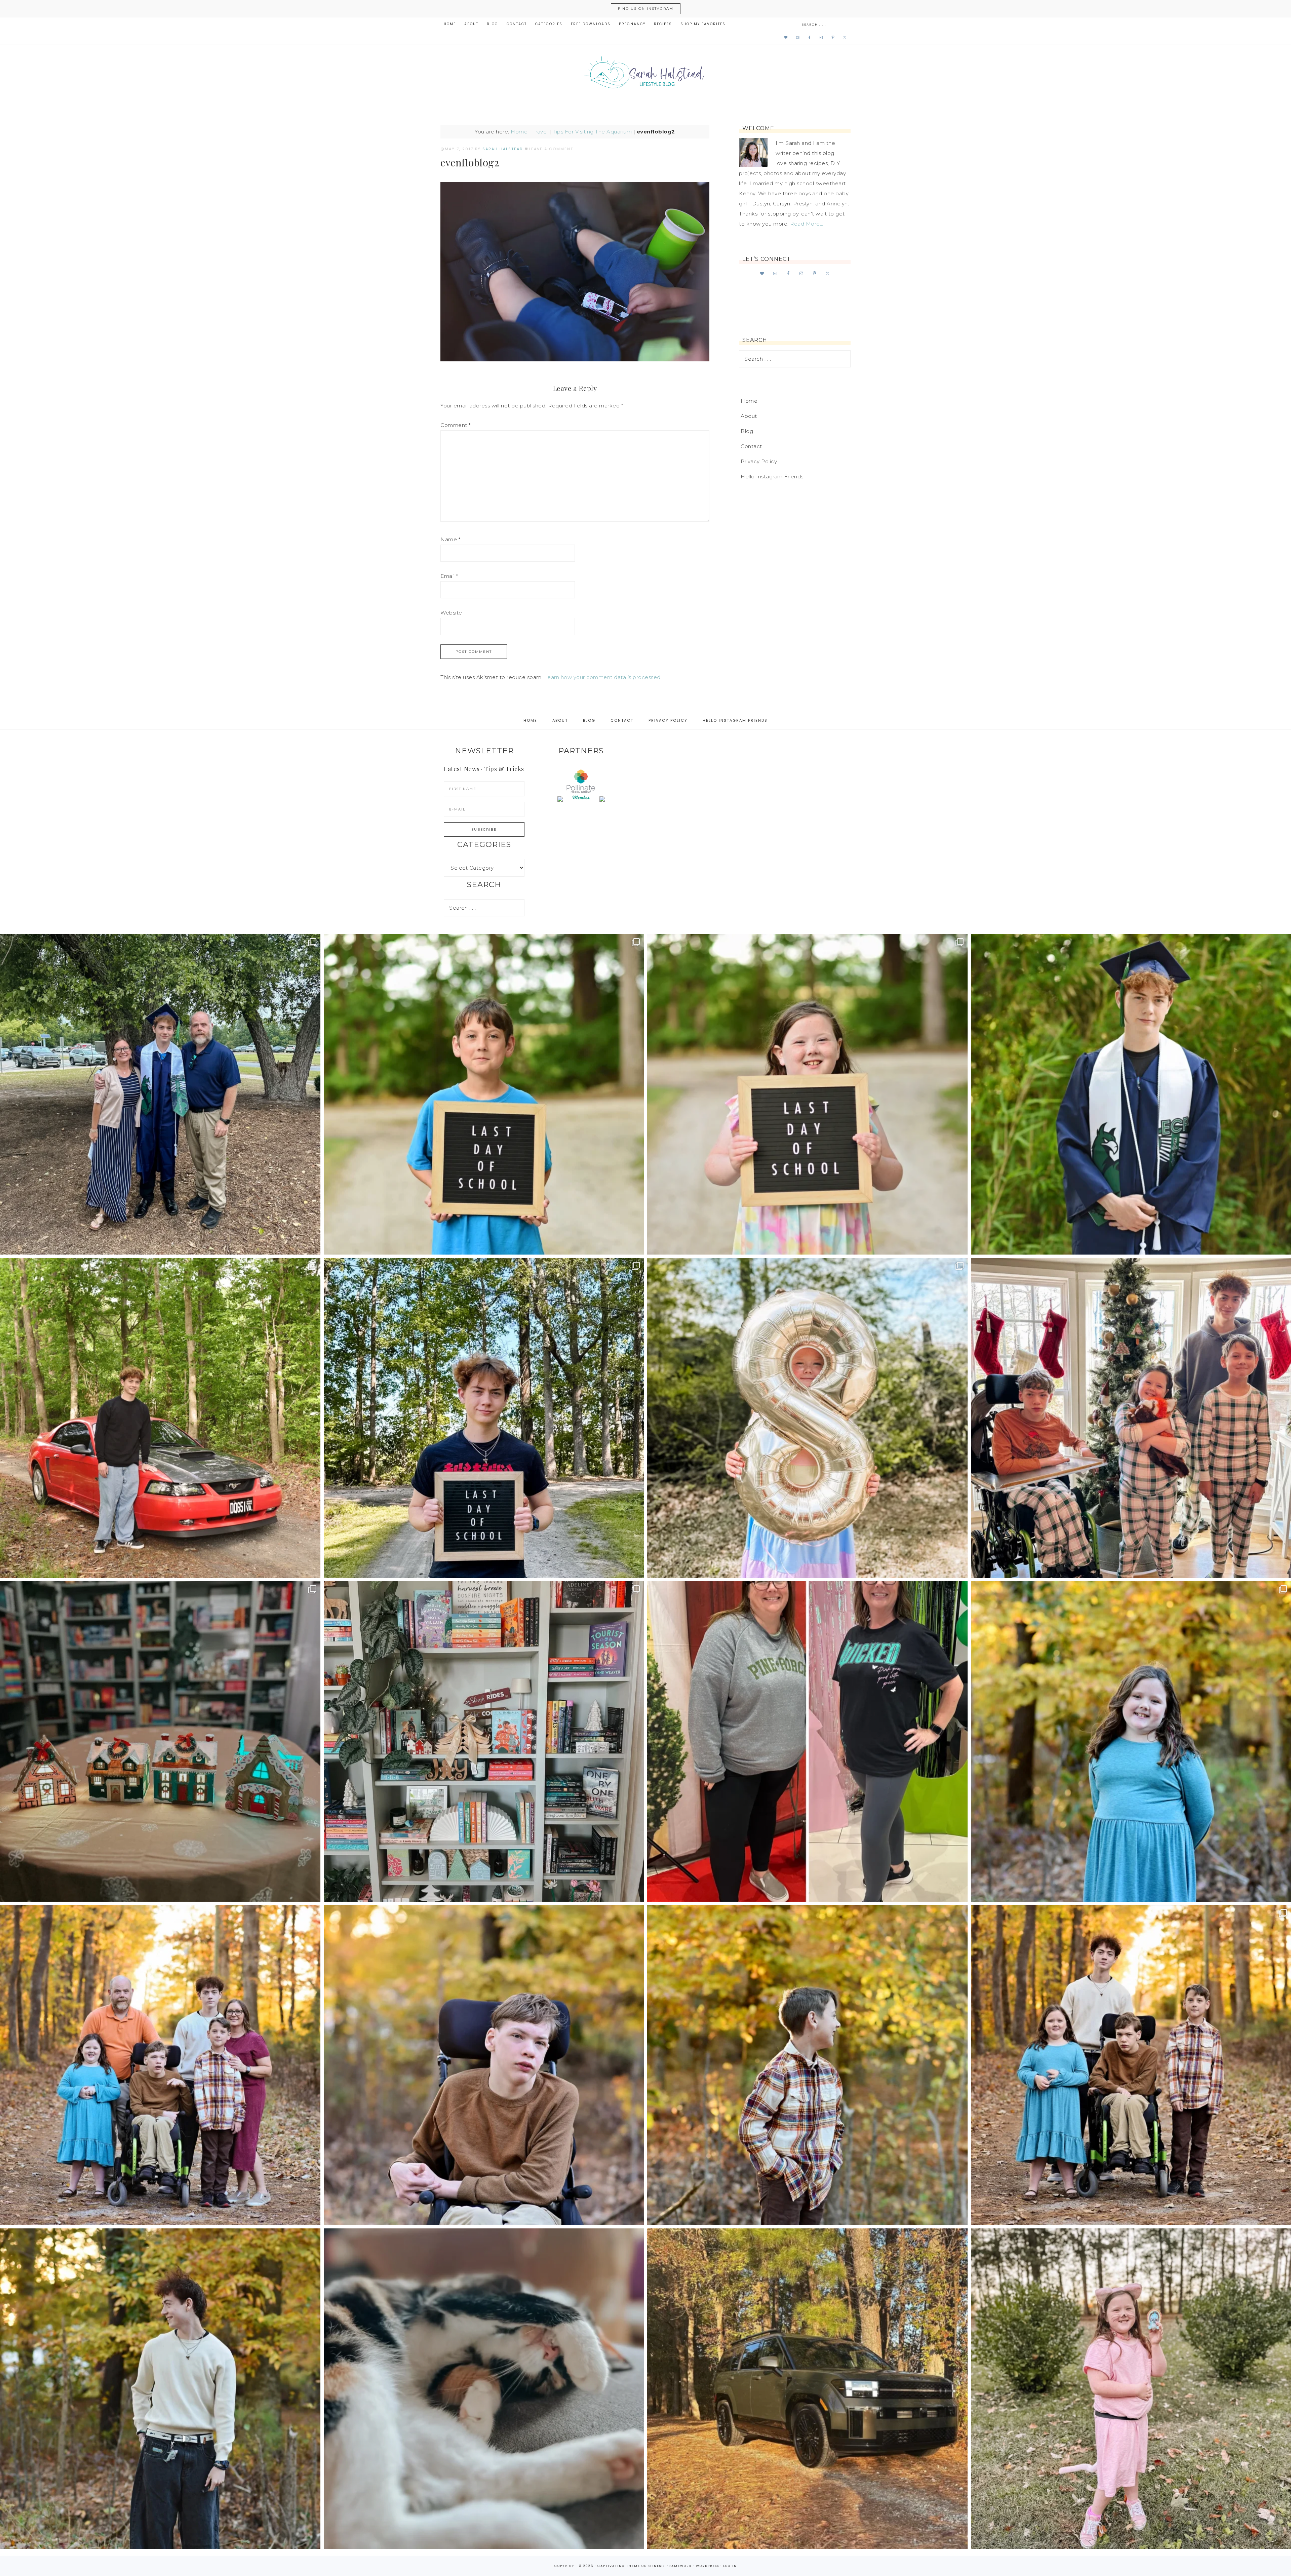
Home (519, 132)
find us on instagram (646, 9)
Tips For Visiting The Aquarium (592, 132)
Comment (456, 425)
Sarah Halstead (645, 75)
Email (449, 576)
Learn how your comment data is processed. (603, 677)
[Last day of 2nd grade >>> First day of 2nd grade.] (807, 1094)
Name (450, 539)
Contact (751, 446)
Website (451, 613)
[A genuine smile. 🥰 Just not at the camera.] (807, 2065)
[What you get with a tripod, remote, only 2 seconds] (160, 2065)
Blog (747, 431)
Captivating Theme (619, 2566)
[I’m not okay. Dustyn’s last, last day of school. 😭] (484, 1418)
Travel (540, 132)
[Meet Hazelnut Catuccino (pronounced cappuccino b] (484, 2389)
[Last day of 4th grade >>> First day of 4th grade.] (484, 1094)
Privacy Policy (759, 461)
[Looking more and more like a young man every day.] (484, 2065)
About (749, 416)
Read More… (807, 224)
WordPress (708, 2566)
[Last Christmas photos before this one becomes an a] (160, 2389)
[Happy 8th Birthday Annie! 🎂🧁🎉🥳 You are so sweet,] (807, 1418)
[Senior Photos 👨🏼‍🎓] (160, 1418)
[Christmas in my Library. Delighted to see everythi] (484, 1741)
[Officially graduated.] (160, 1094)
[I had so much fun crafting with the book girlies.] (160, 1741)
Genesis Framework (670, 2566)
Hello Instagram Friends (772, 477)
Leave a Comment (551, 149)
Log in (730, 2566)
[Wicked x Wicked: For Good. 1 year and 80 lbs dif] (807, 1741)
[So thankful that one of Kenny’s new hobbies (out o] (807, 2389)
